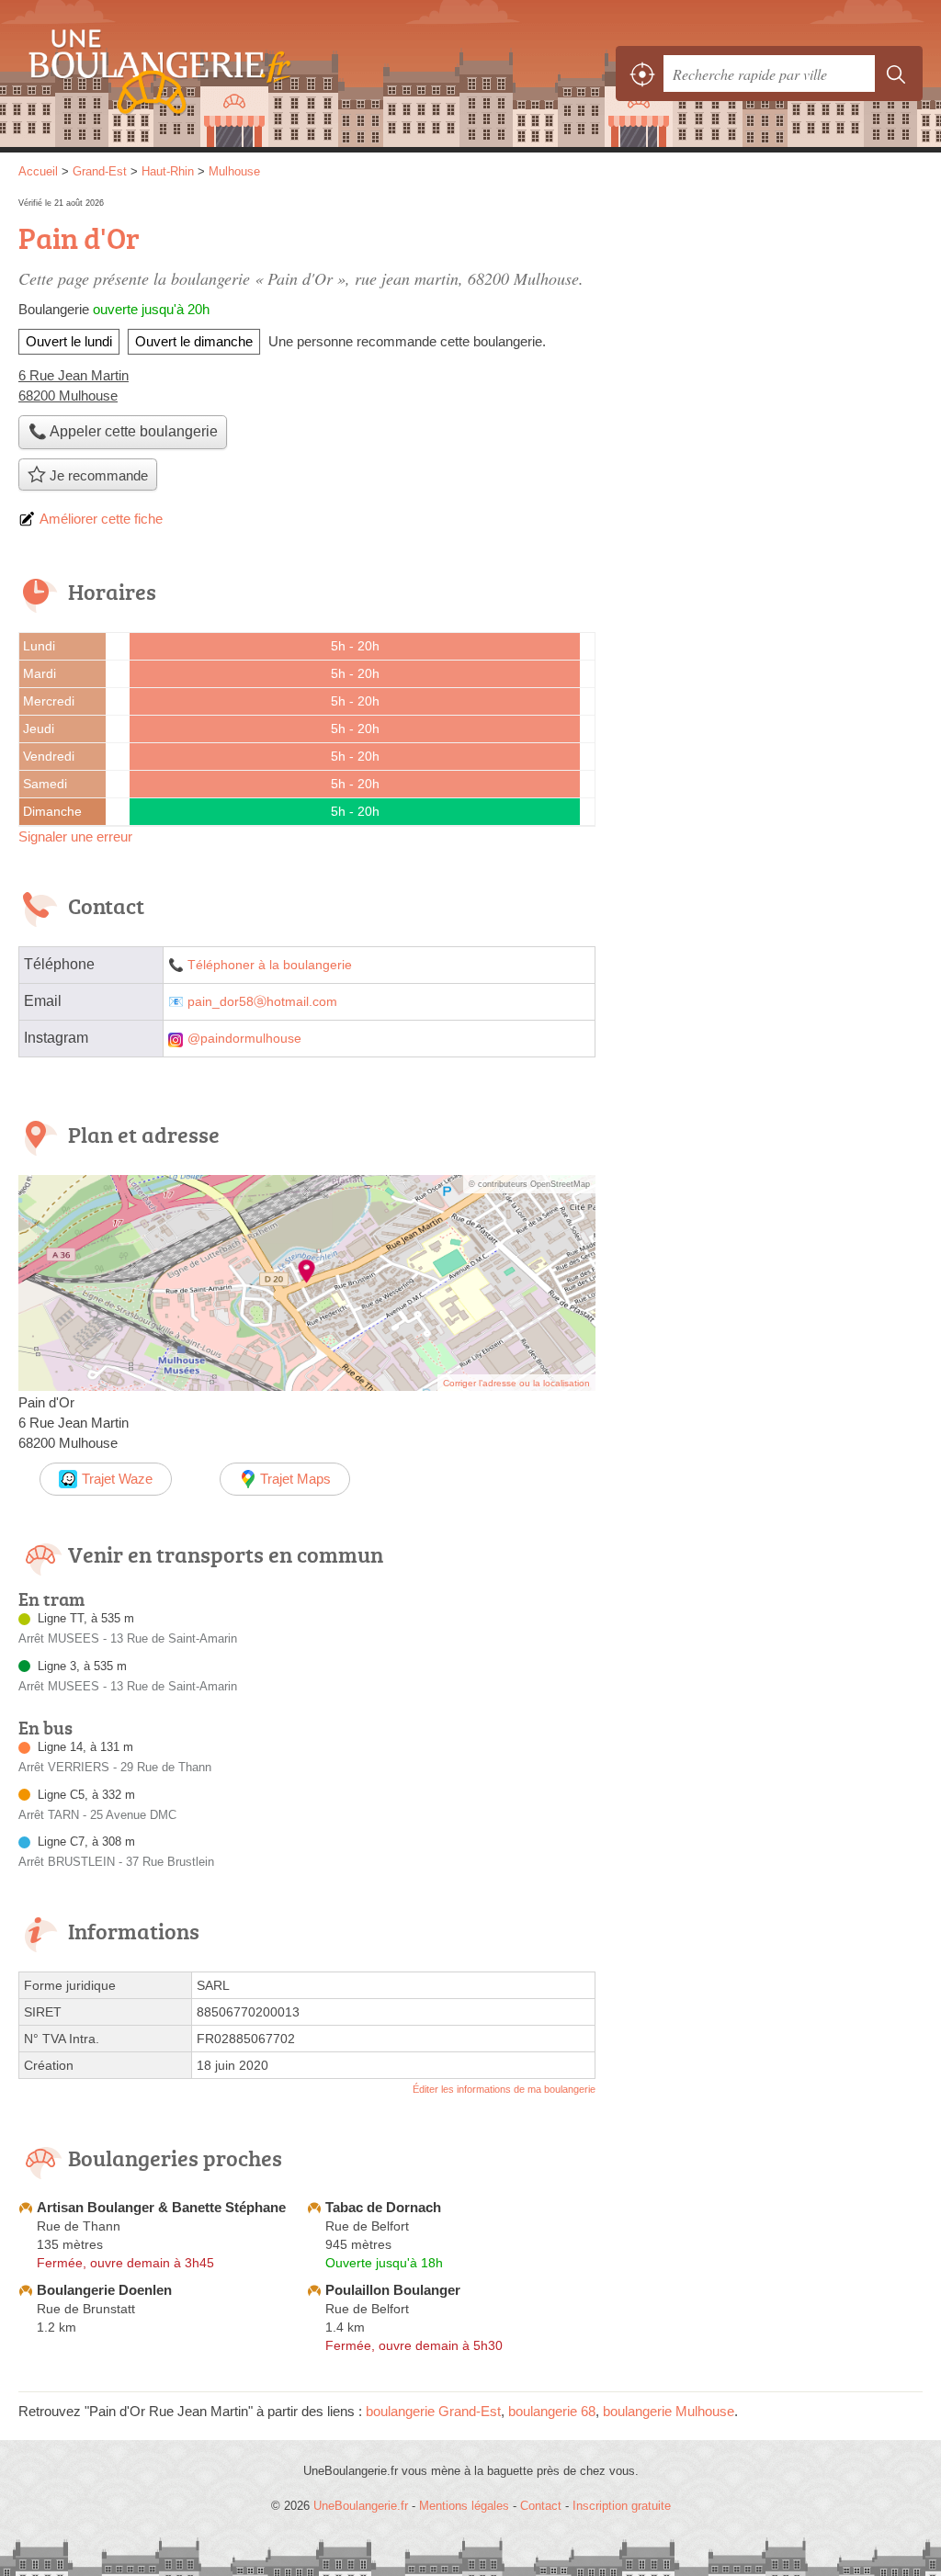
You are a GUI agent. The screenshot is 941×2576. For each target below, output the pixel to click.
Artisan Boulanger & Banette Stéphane (161, 2207)
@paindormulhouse (244, 1039)
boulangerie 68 (552, 2411)
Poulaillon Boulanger (393, 2290)
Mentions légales (464, 2506)
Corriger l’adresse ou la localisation (516, 1383)
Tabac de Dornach (383, 2207)
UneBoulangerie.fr (152, 74)
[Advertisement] (768, 323)
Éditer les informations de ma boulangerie (504, 2089)
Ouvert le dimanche (194, 341)
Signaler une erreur (75, 836)
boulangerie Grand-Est (433, 2411)
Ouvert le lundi (69, 341)
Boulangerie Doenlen (104, 2290)
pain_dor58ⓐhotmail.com (262, 1002)
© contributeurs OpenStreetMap (529, 1184)
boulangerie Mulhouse (669, 2411)
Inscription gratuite (622, 2506)
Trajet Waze (117, 1479)
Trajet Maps (295, 1479)
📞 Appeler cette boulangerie (123, 431)
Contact (541, 2506)
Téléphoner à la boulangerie (270, 965)
